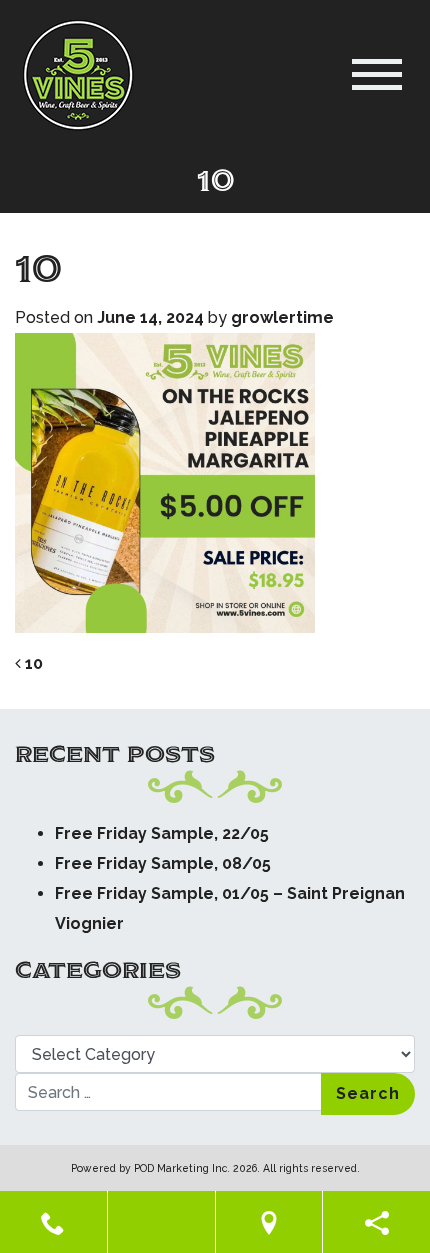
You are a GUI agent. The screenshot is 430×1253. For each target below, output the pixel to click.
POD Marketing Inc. (182, 1168)
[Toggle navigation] (377, 74)
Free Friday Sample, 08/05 (163, 863)
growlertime (282, 317)
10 (32, 663)
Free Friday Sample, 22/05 (162, 833)
